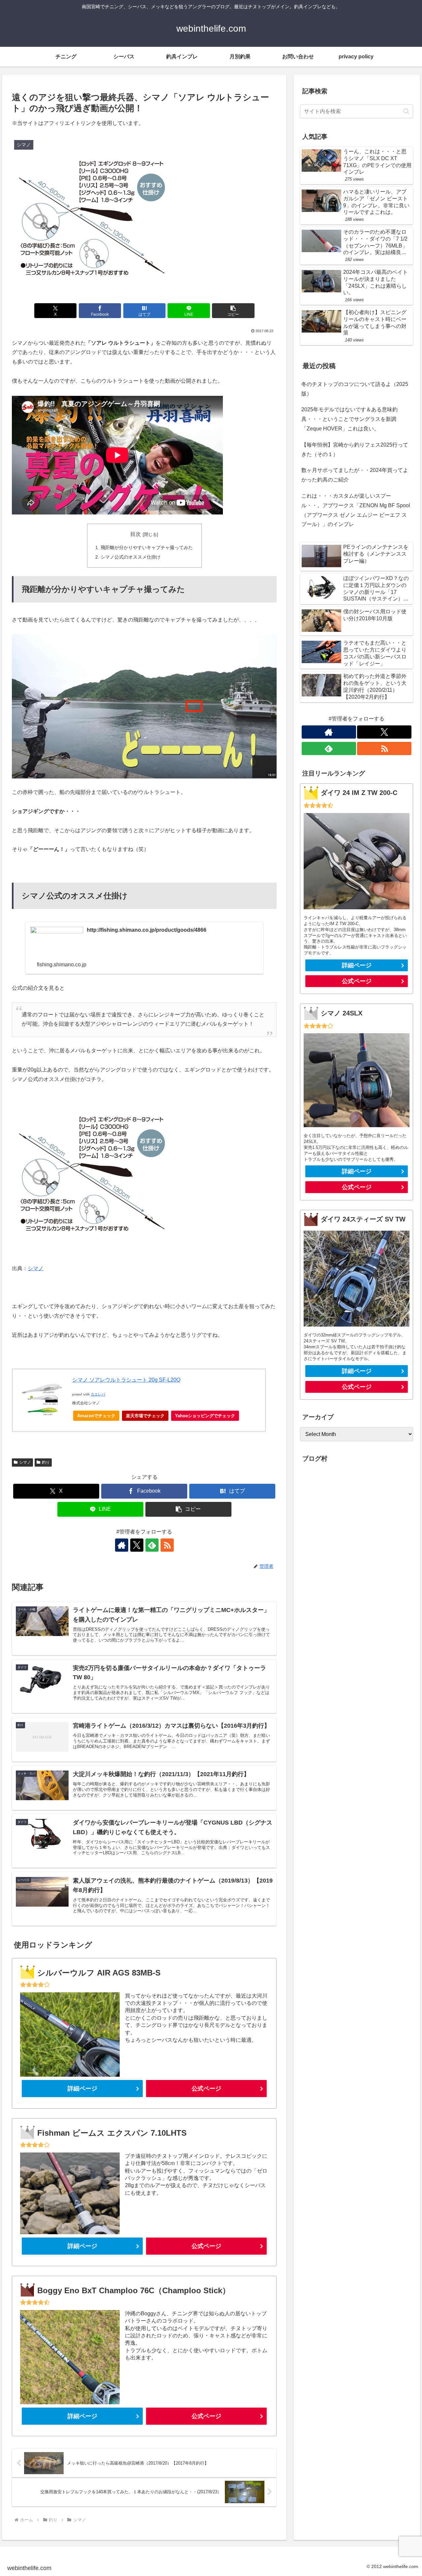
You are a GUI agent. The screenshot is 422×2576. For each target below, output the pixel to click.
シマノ (36, 1268)
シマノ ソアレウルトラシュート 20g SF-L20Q (126, 1380)
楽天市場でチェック (145, 1416)
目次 (136, 534)
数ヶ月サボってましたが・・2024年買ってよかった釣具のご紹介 (355, 475)
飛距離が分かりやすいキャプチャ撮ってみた (147, 547)
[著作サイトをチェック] (122, 1545)
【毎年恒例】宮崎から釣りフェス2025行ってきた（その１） (355, 450)
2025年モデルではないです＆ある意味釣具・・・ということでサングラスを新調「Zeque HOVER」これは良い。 (349, 419)
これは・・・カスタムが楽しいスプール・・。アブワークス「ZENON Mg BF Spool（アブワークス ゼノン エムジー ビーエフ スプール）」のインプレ (356, 510)
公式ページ (206, 2089)
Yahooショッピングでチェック (205, 1416)
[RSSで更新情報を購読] (167, 1545)
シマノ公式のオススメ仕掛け (131, 557)
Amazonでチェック (96, 1416)
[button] (233, 311)
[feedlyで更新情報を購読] (152, 1545)
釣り (46, 1462)
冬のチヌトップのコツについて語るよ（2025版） (355, 389)
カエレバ (98, 1394)
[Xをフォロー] (137, 1545)
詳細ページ (82, 2089)
